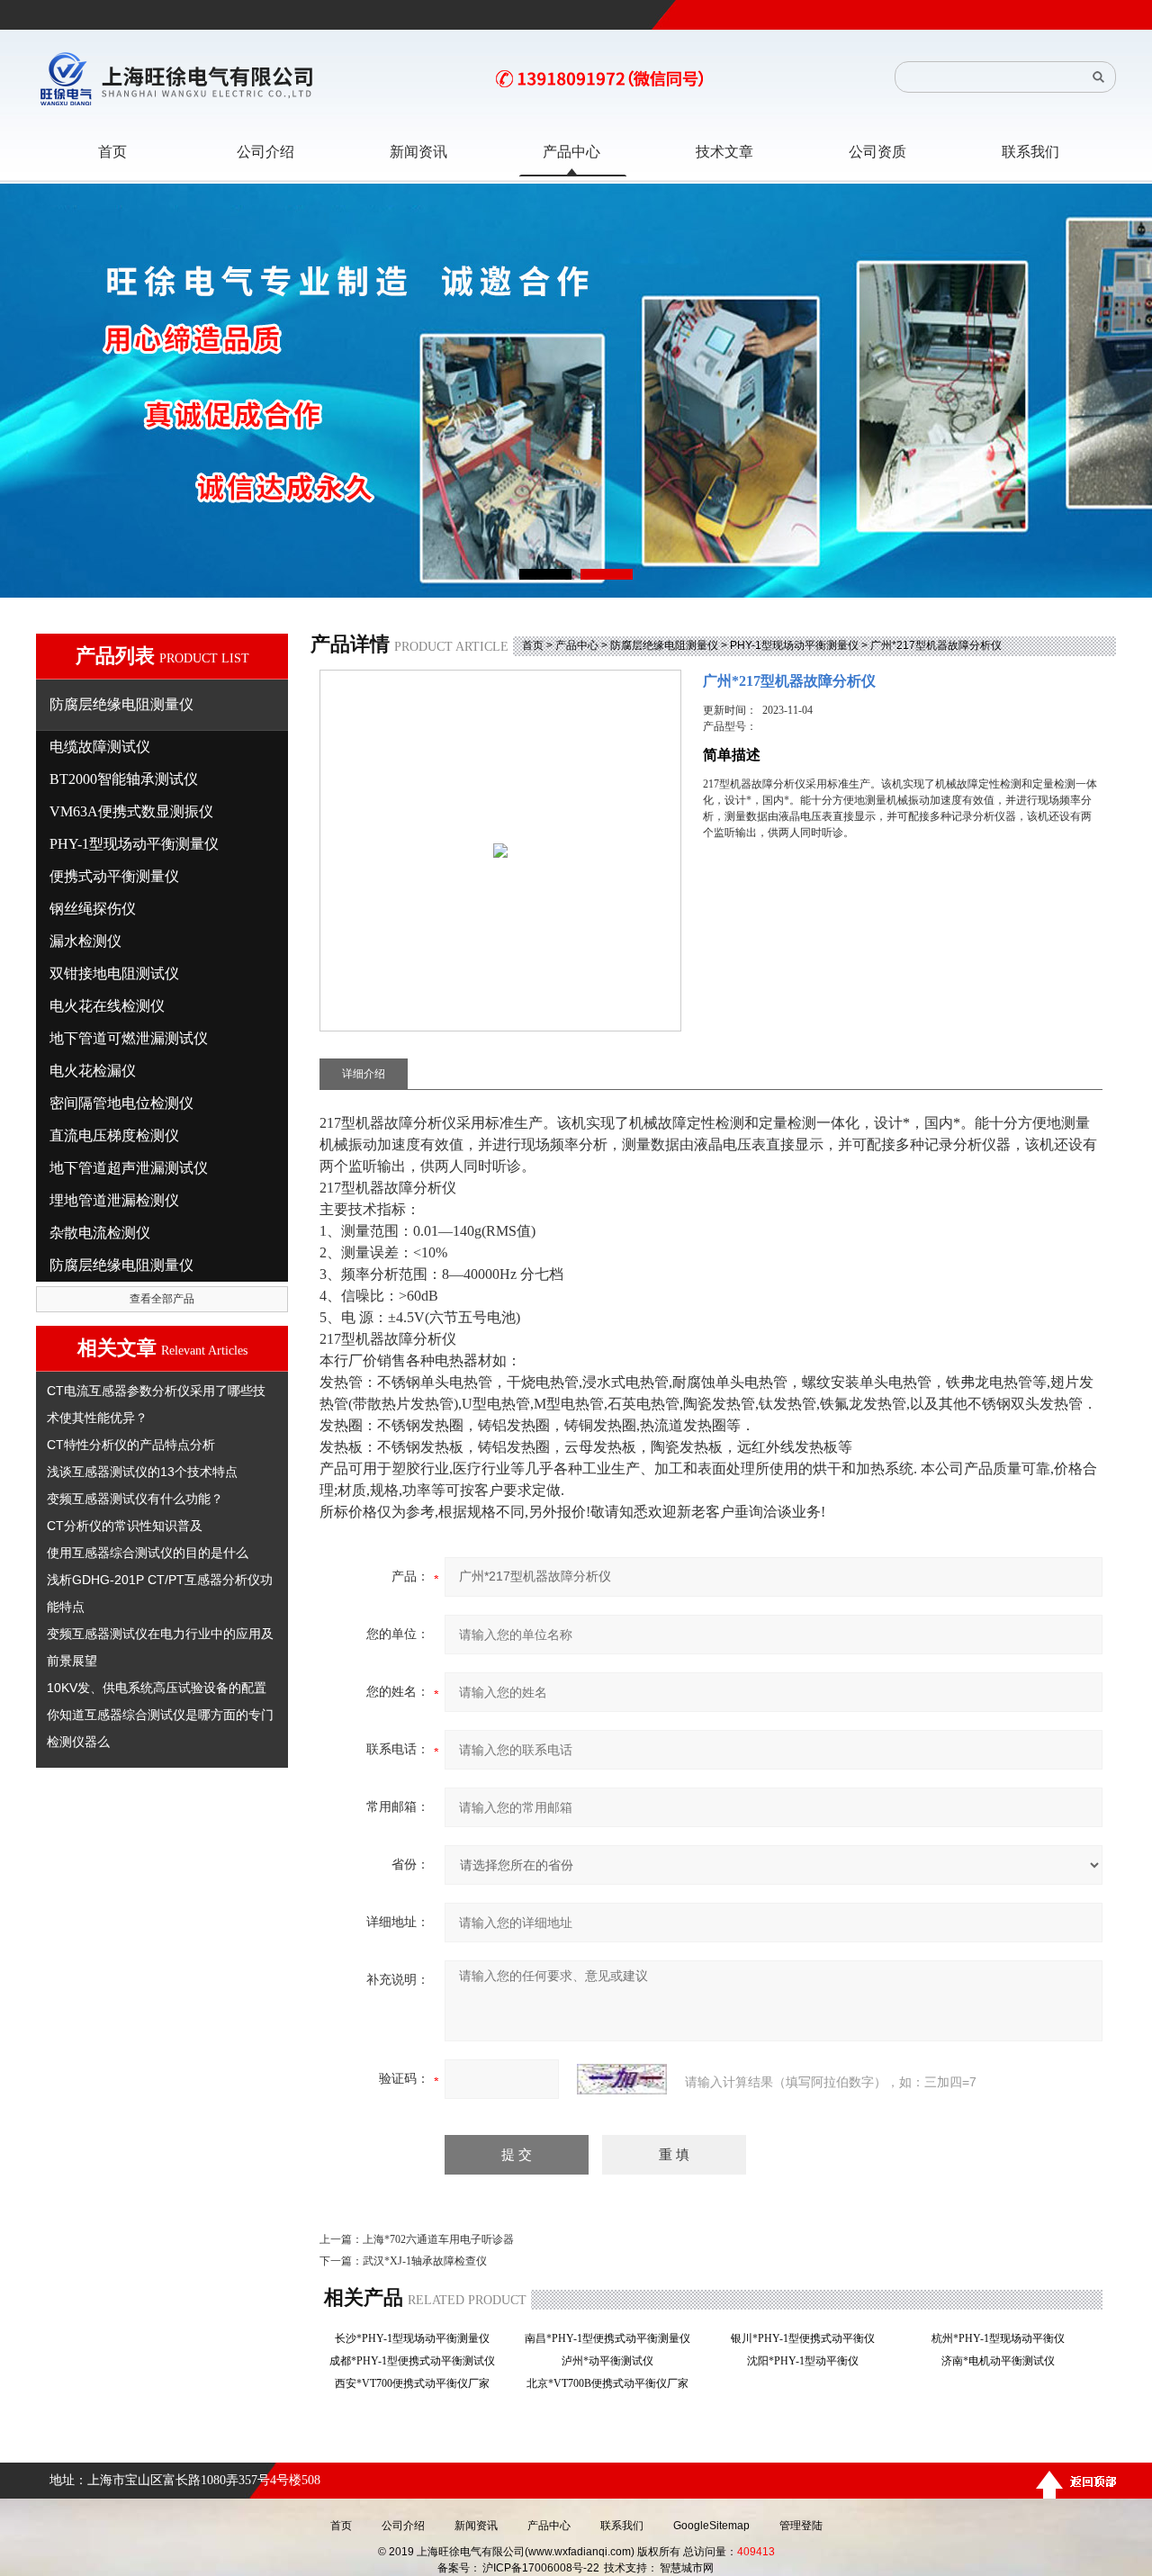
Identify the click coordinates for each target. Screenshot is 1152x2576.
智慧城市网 (687, 2568)
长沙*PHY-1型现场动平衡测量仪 (418, 2338)
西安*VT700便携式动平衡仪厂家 (418, 2383)
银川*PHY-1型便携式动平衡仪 (808, 2338)
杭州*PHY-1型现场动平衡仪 (1003, 2338)
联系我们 (622, 2526)
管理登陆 (801, 2526)
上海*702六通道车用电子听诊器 (438, 2239)
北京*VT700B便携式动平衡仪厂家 (613, 2383)
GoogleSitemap (711, 2526)
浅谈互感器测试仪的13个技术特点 (142, 1472)
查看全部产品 (162, 1299)
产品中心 (577, 645)
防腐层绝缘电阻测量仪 (664, 645)
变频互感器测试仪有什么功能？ (135, 1499)
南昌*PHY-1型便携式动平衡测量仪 (613, 2338)
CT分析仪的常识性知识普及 (125, 1526)
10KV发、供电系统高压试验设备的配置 (157, 1688)
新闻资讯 (476, 2526)
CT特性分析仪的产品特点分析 (131, 1445)
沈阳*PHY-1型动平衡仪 (808, 2361)
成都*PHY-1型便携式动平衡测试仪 (418, 2361)
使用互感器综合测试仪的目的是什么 (148, 1553)
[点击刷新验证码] (622, 2079)
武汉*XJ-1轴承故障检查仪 (425, 2261)
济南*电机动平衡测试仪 (1003, 2361)
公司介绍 (403, 2526)
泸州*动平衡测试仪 (613, 2361)
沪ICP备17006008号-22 (541, 2568)
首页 (533, 645)
